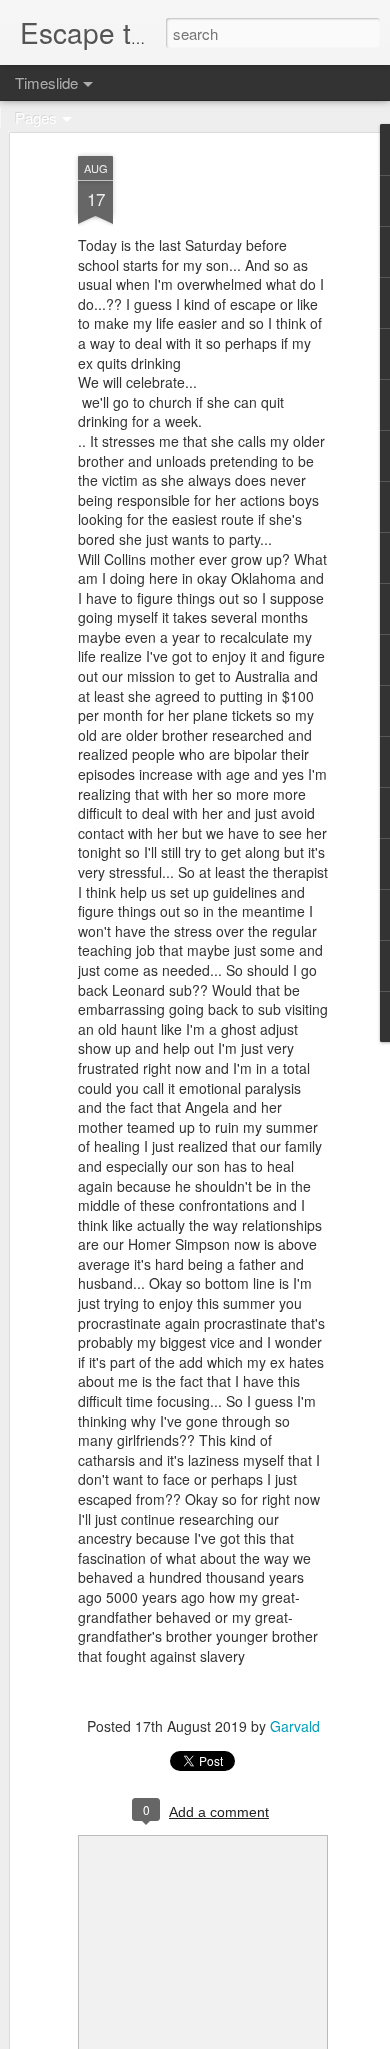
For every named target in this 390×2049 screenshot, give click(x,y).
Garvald (295, 1726)
